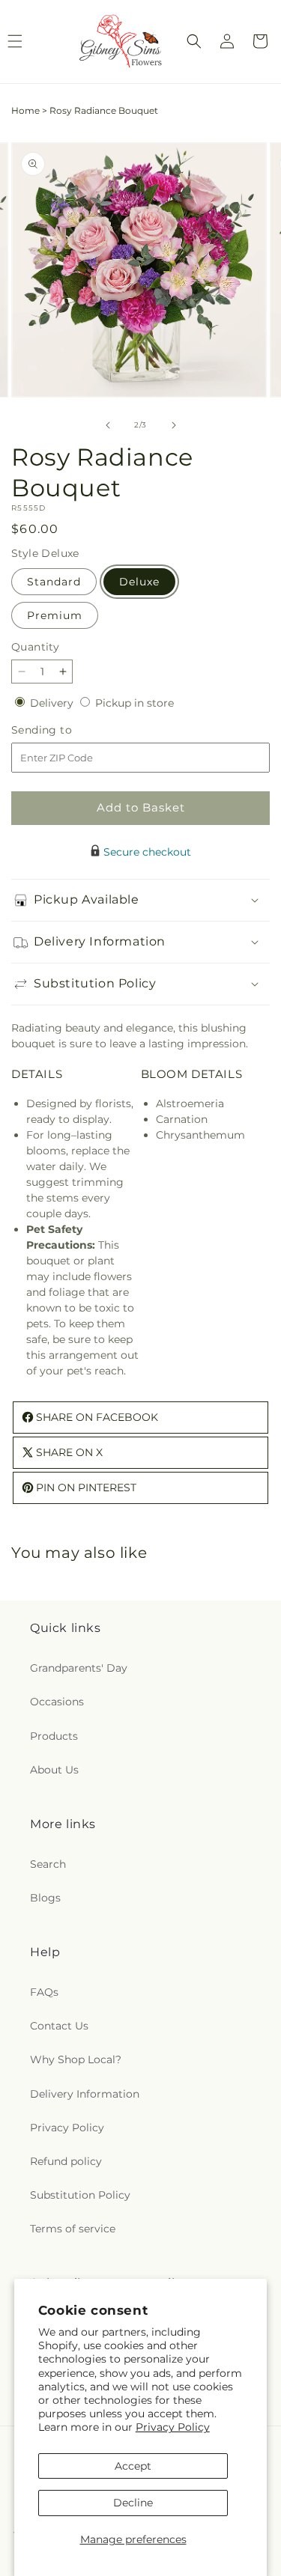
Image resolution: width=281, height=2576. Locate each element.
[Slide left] (108, 425)
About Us (54, 1770)
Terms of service (73, 2229)
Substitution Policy (80, 2195)
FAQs (44, 1992)
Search (48, 1864)
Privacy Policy (173, 2427)
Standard (54, 582)
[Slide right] (174, 425)
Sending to (64, 730)
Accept (133, 2466)
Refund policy (66, 2161)
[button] (194, 41)
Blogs (45, 1898)
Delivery (53, 703)
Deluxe (139, 582)
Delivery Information (85, 2094)
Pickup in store (135, 703)
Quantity (35, 647)
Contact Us (59, 2026)
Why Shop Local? (76, 2059)
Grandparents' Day (79, 1668)
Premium (55, 615)
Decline (133, 2503)
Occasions (57, 1702)
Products (54, 1736)
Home (25, 110)
